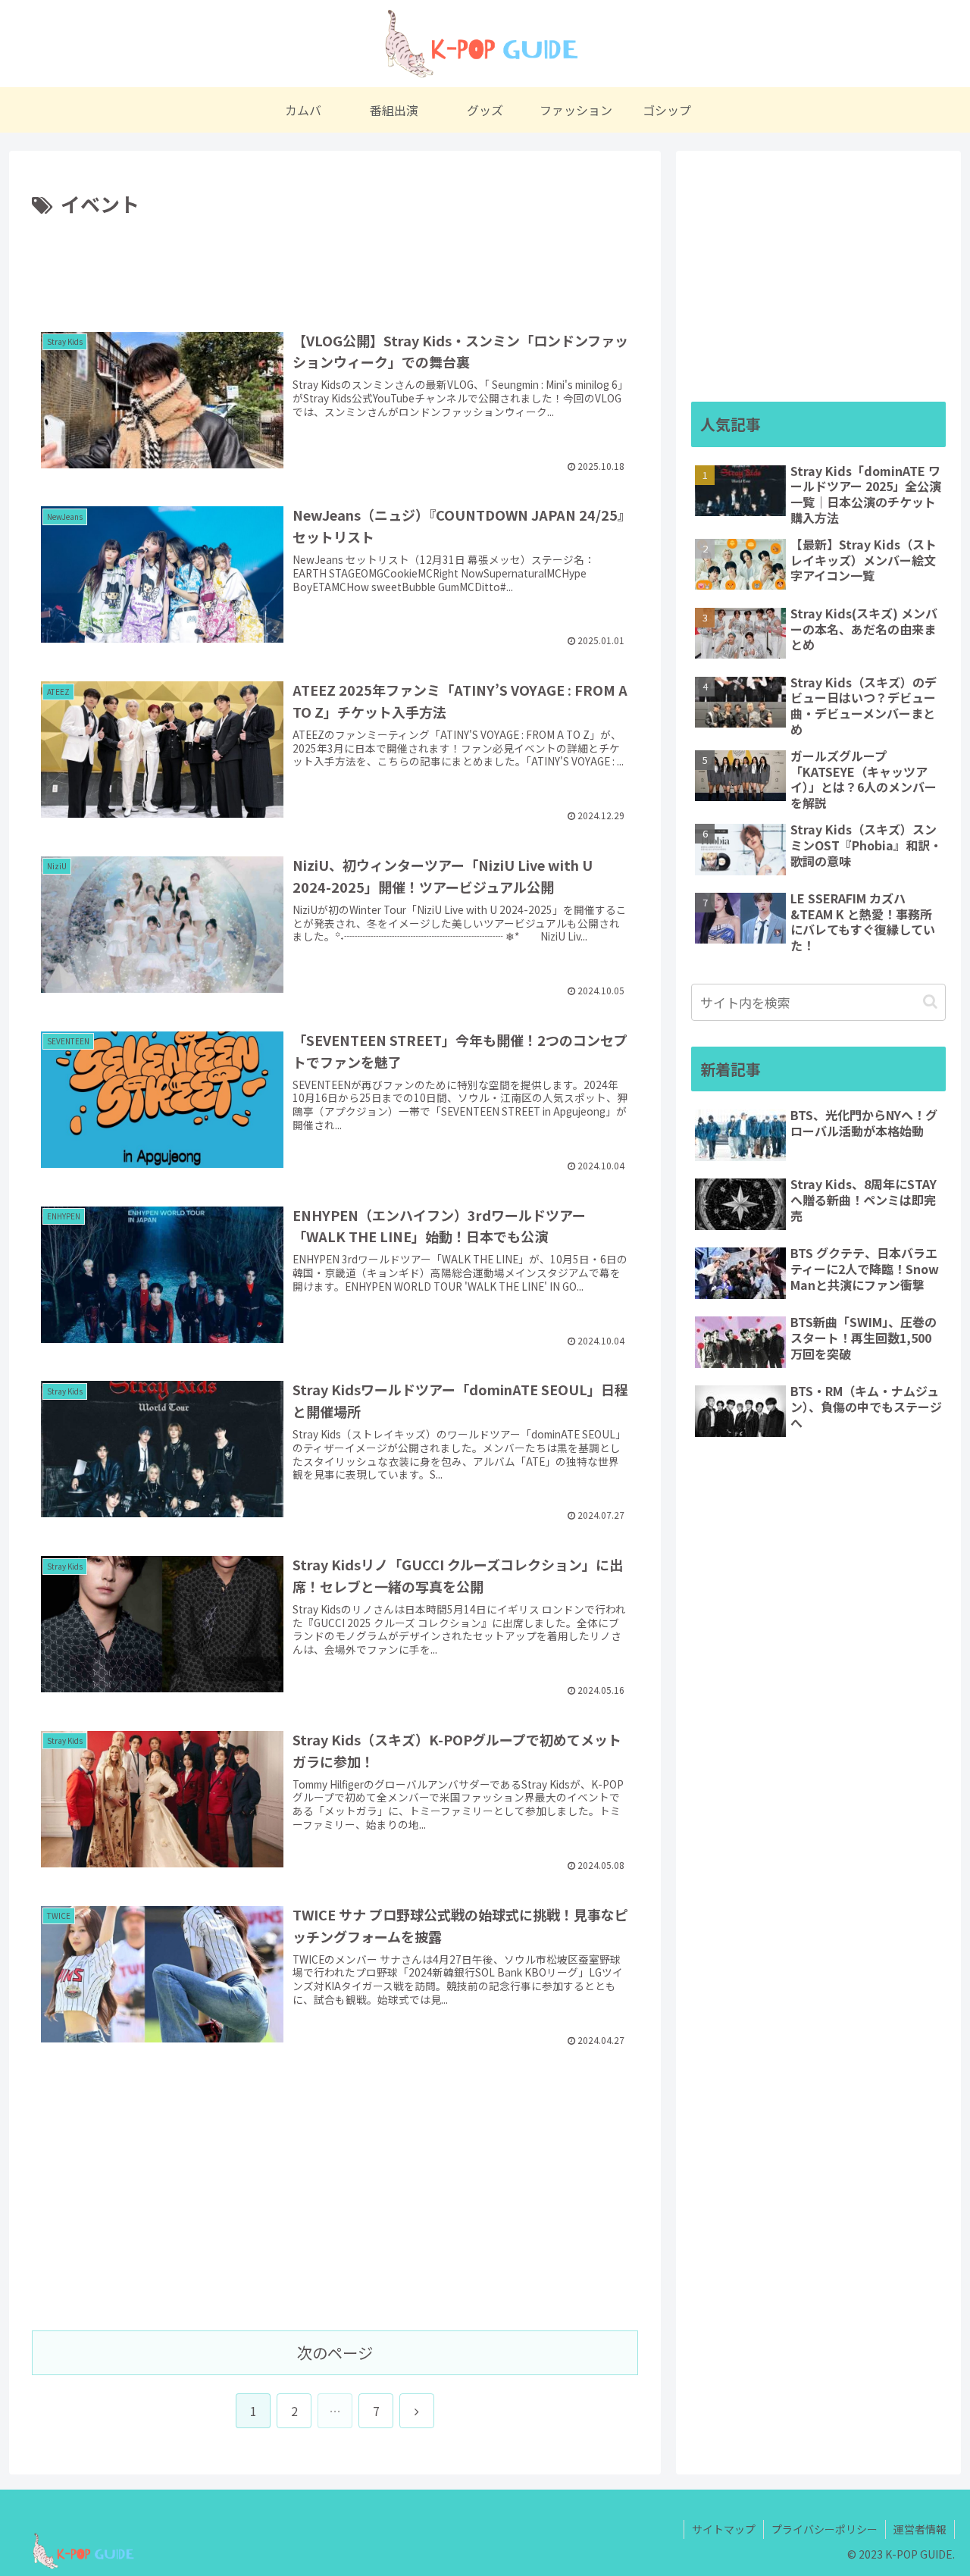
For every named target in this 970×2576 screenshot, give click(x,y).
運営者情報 (920, 2529)
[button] (930, 1002)
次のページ (335, 2352)
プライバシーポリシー (824, 2529)
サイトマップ (724, 2529)
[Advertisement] (335, 263)
